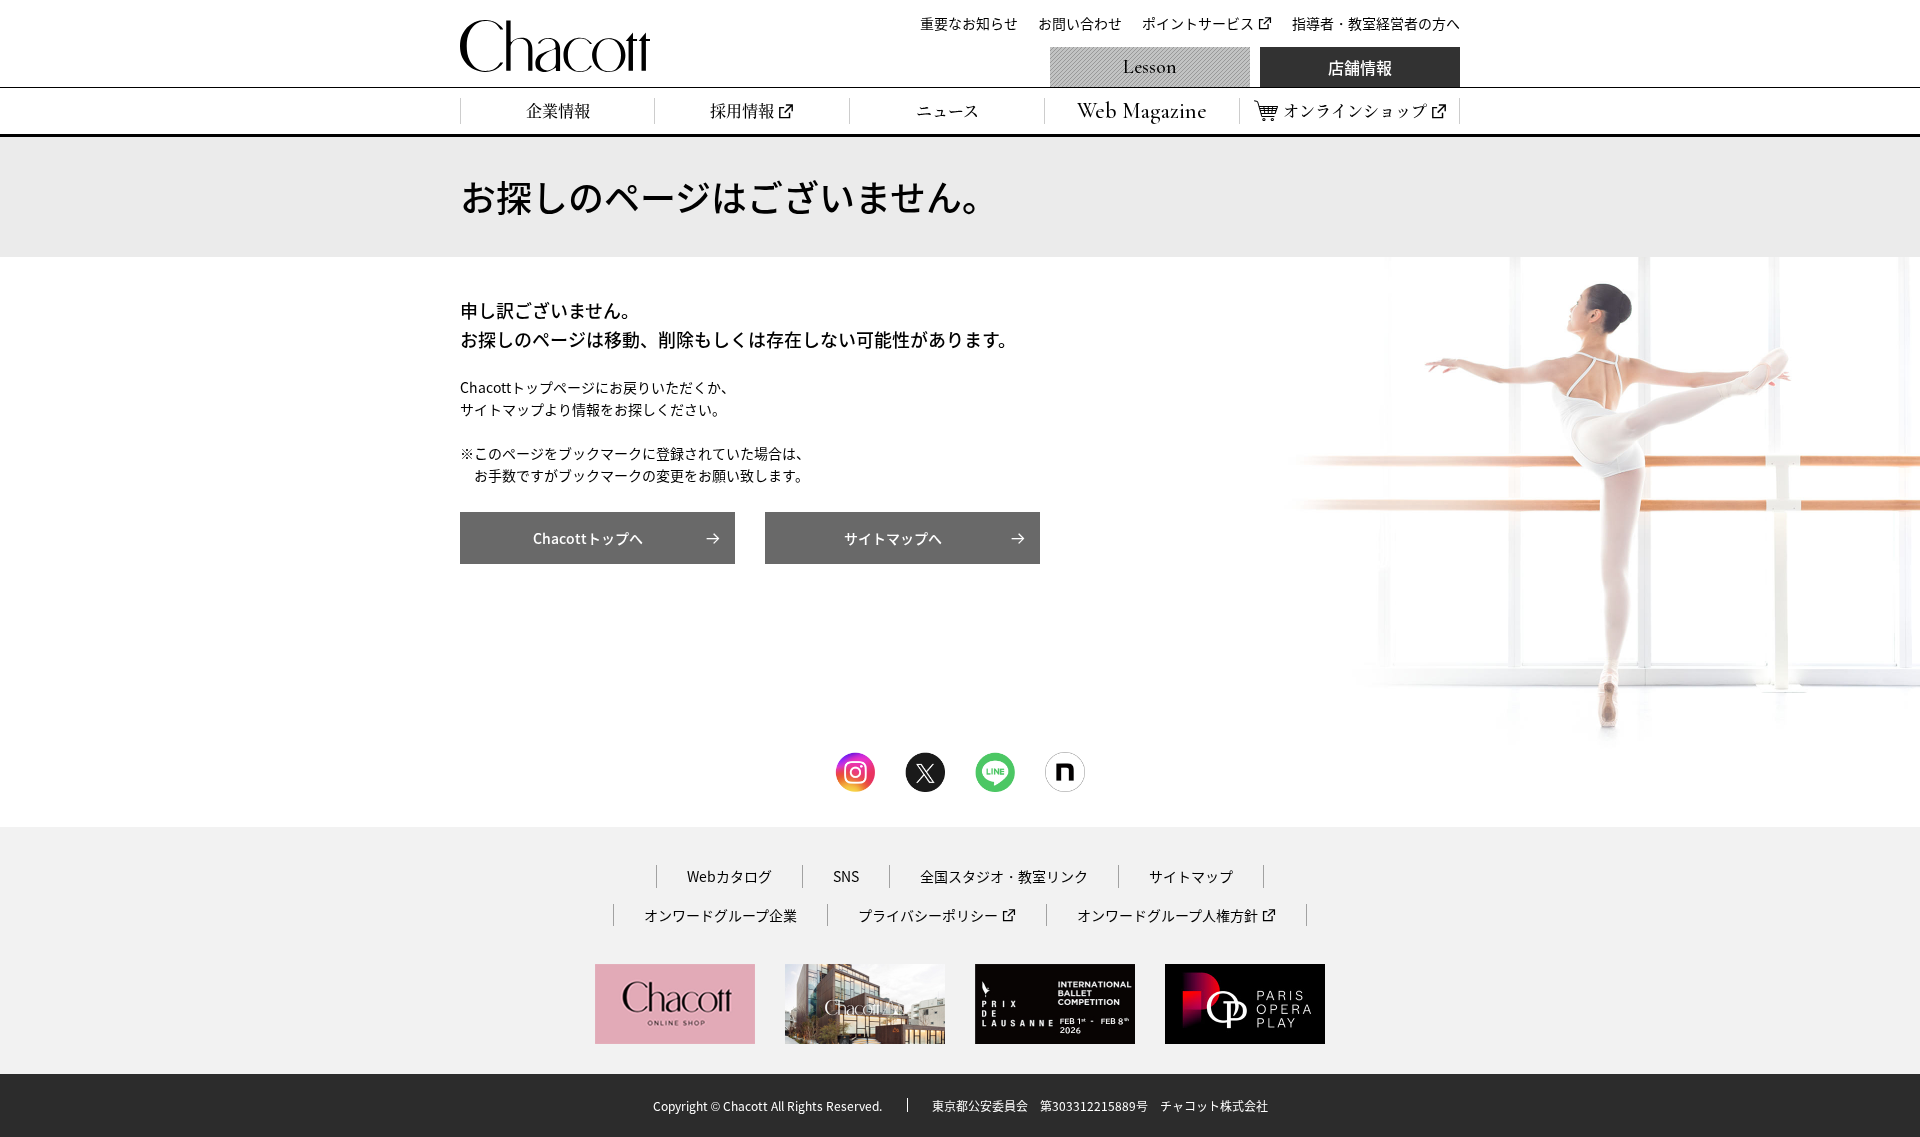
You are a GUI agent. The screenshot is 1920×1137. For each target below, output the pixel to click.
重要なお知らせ (969, 23)
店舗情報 (1360, 67)
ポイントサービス (1198, 23)
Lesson (1150, 67)
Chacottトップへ (588, 538)
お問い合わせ (1080, 23)
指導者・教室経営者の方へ (1376, 23)
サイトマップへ (893, 538)
